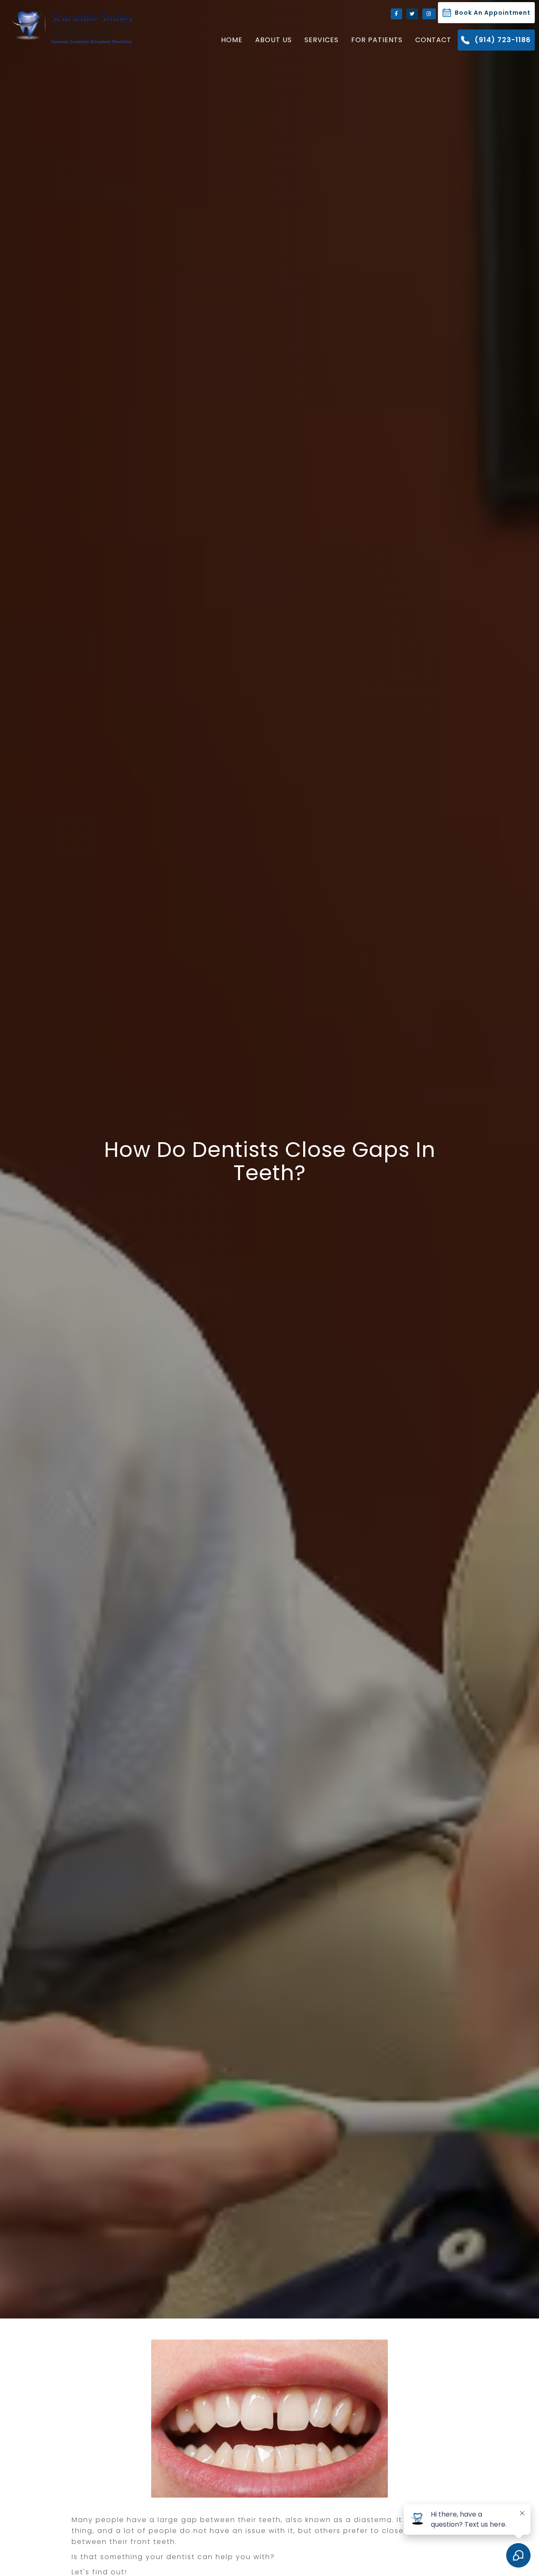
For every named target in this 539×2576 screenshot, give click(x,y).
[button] (274, 40)
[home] (69, 27)
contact (433, 40)
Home (232, 40)
